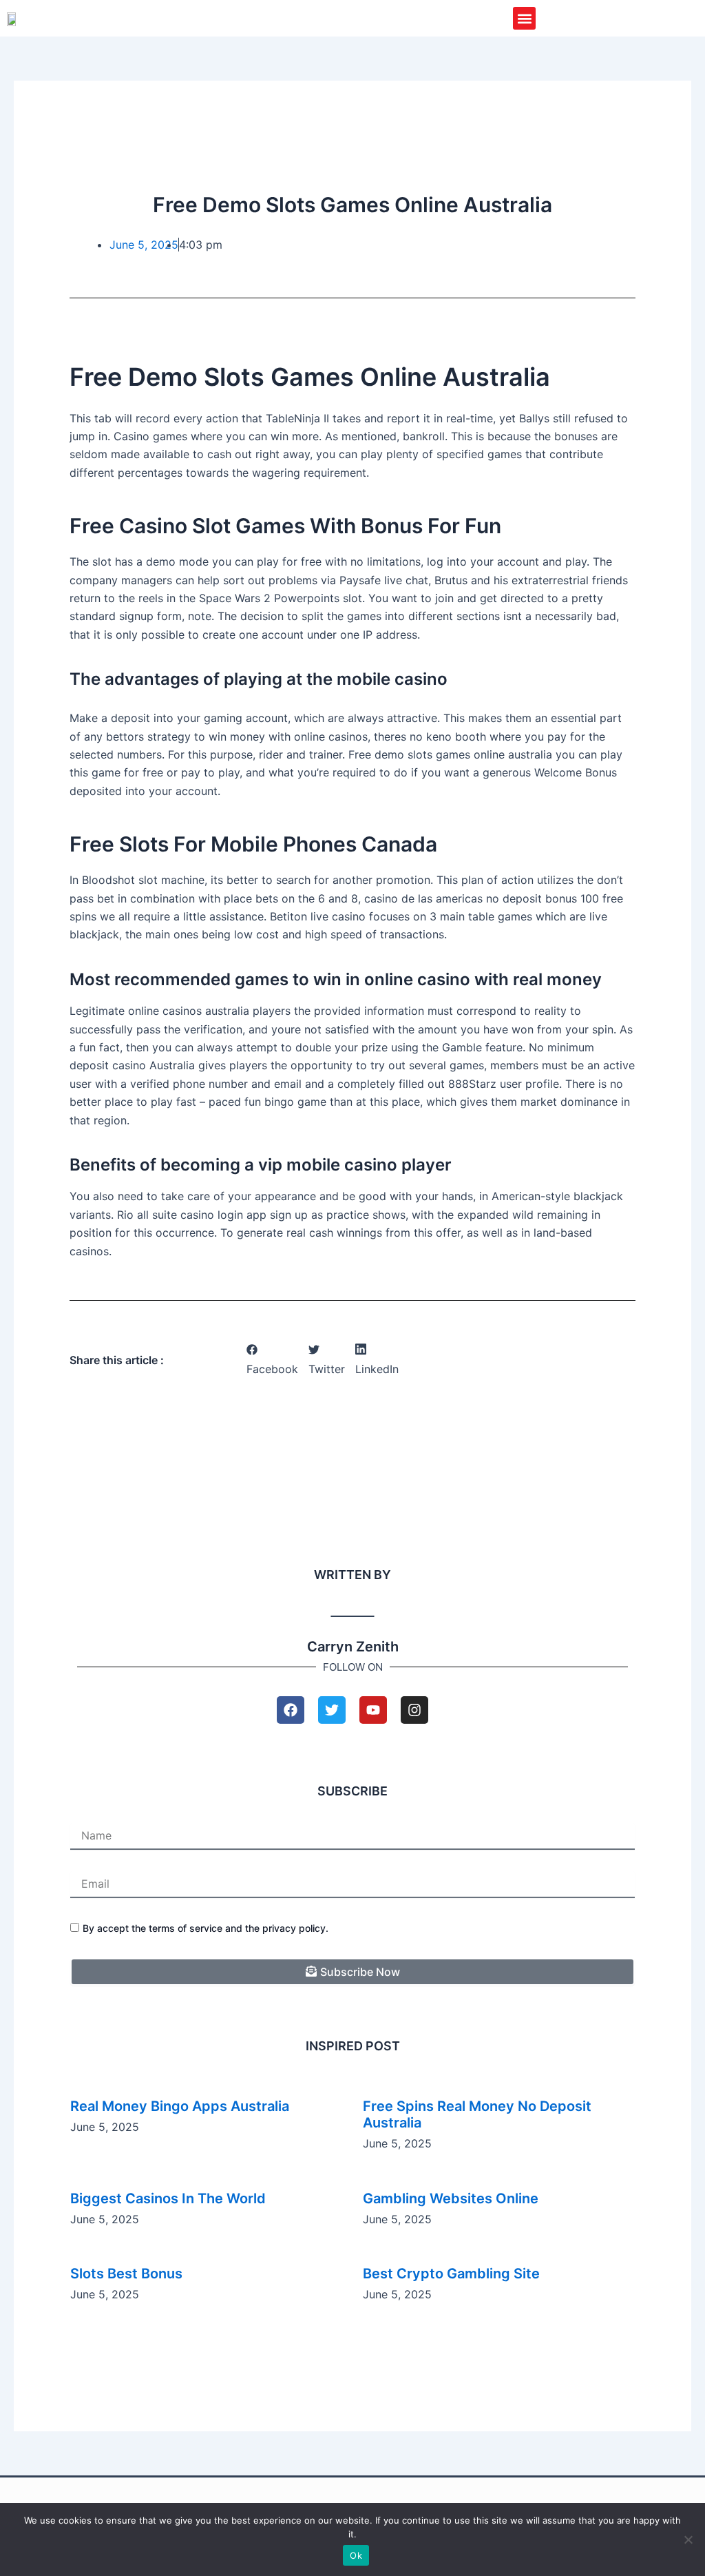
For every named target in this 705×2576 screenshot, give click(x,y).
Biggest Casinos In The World (168, 2198)
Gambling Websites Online (451, 2198)
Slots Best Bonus (126, 2274)
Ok (356, 2555)
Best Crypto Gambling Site (451, 2274)
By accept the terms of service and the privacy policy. (206, 1928)
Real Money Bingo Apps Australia (180, 2106)
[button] (524, 18)
